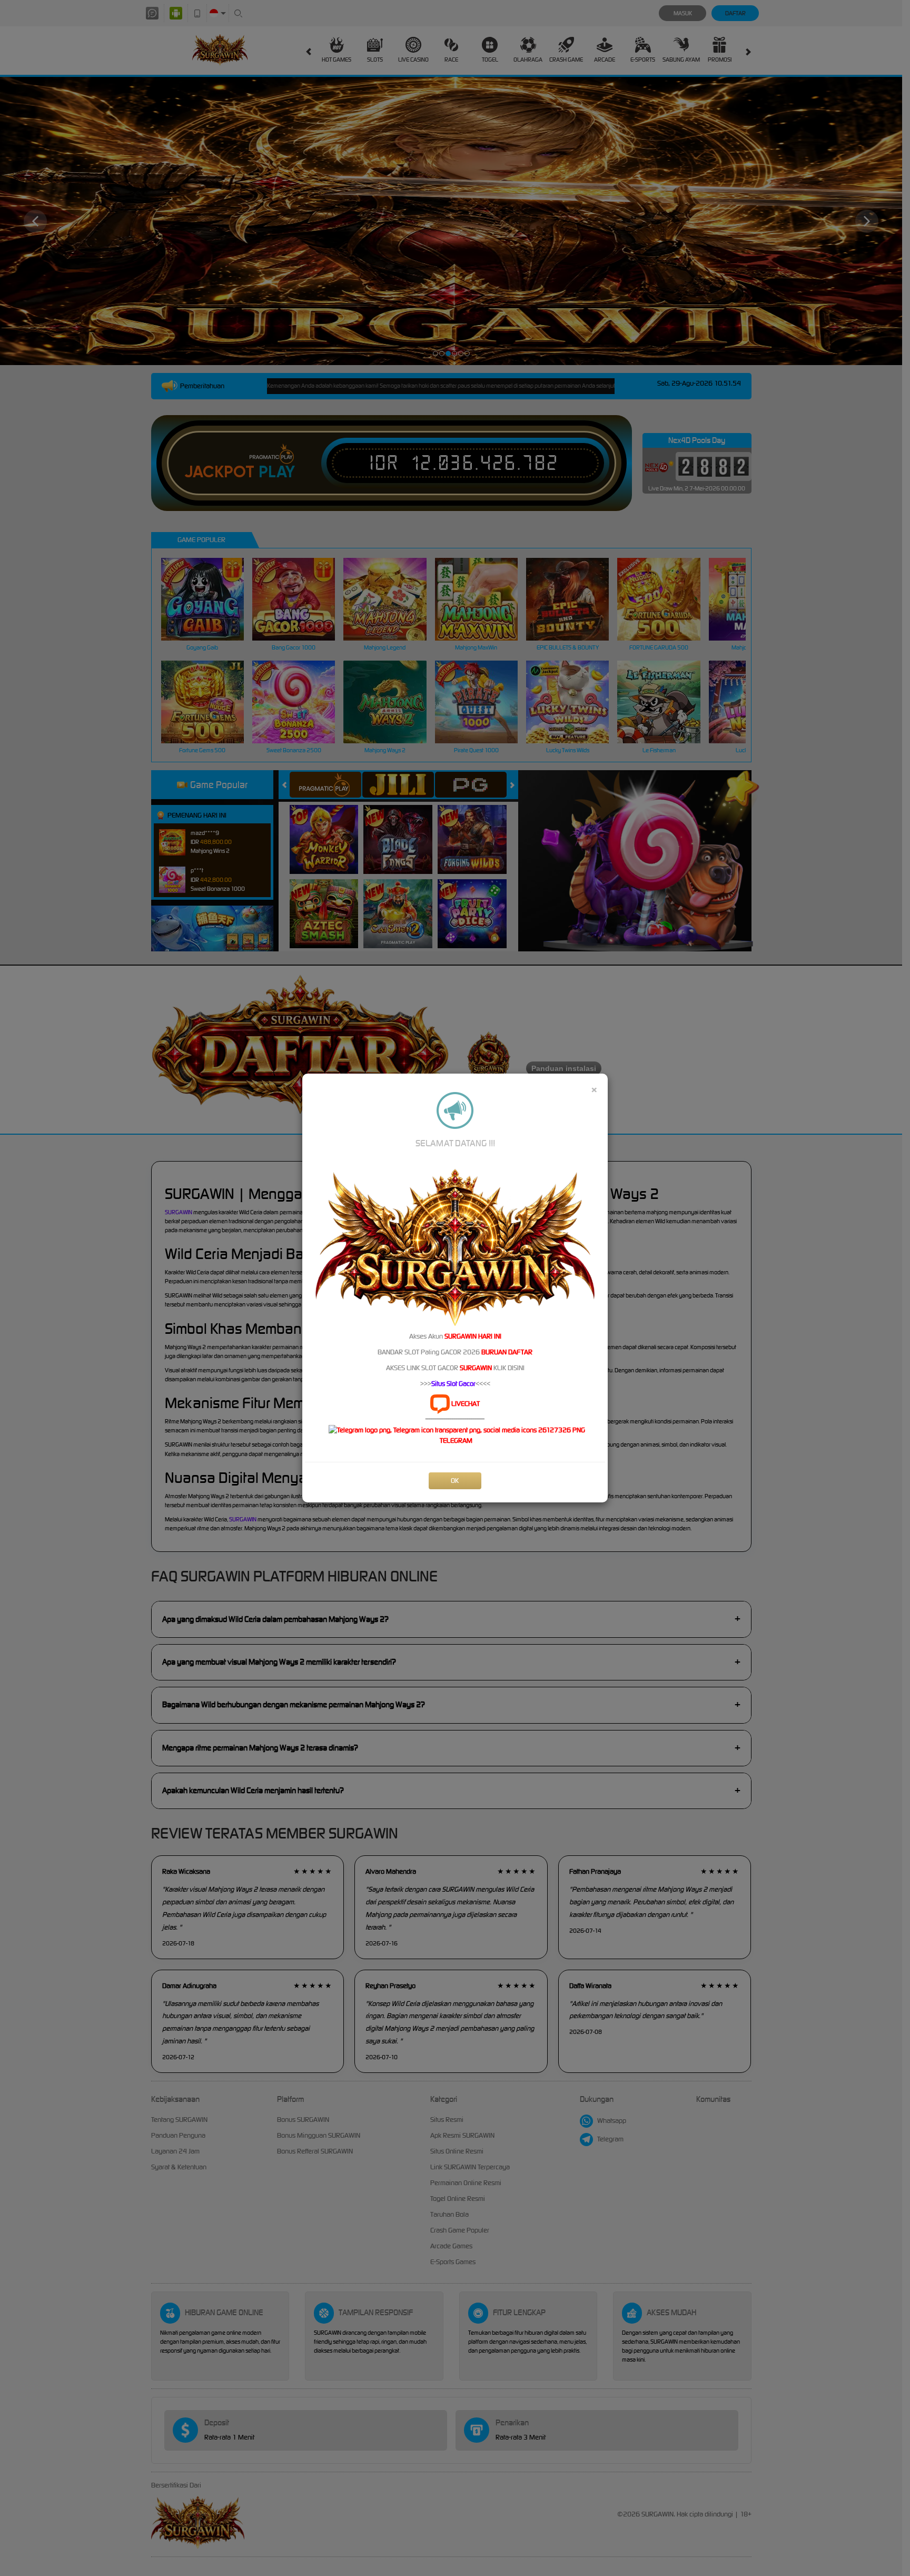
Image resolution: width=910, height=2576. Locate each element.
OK (455, 1481)
